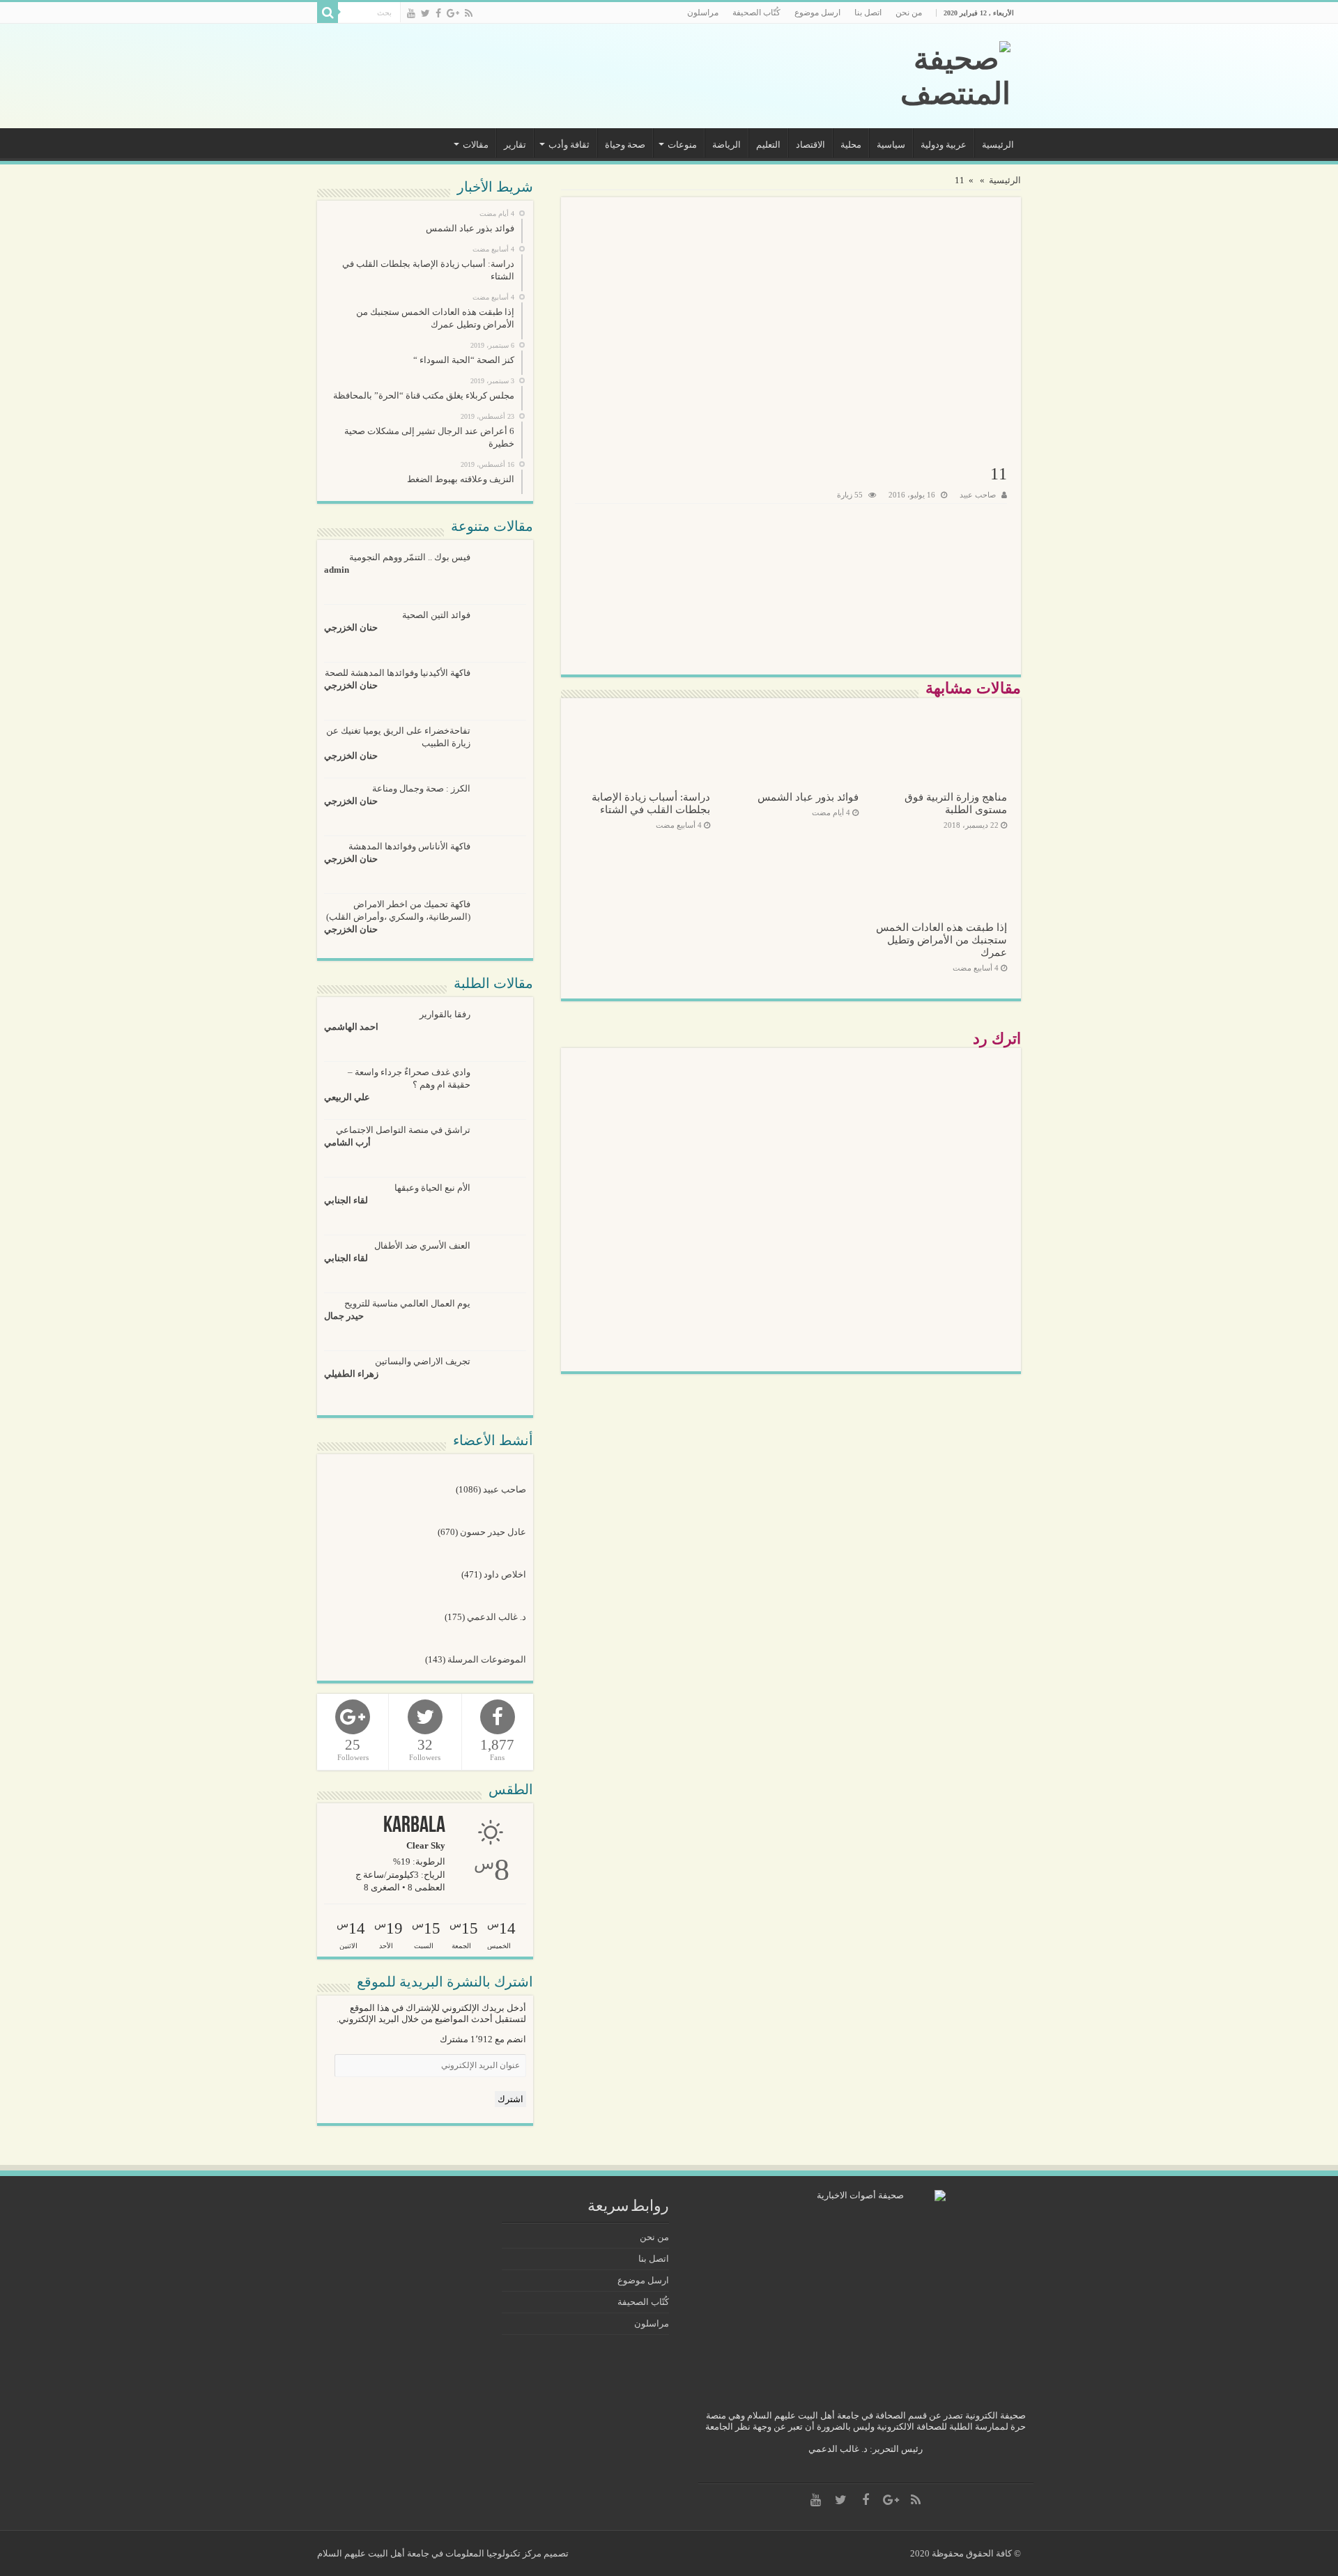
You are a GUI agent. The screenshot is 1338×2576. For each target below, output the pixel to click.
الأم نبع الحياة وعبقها (432, 1188)
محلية (851, 145)
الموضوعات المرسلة (487, 1659)
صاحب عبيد (978, 495)
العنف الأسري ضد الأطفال (422, 1245)
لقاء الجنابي (346, 1200)
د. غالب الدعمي (497, 1617)
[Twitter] (425, 13)
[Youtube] (411, 13)
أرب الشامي (347, 1142)
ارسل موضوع (817, 13)
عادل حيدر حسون (493, 1532)
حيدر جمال (344, 1316)
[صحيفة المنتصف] (916, 76)
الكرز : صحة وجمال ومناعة (421, 788)
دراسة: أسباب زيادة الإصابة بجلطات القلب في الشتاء (651, 803)
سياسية (891, 145)
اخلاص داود (505, 1574)
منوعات (682, 145)
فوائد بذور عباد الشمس (808, 797)
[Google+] (453, 13)
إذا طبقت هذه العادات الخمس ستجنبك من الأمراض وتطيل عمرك (941, 940)
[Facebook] (438, 13)
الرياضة (726, 145)
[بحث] (328, 13)
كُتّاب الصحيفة (756, 13)
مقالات (476, 145)
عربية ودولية (944, 145)
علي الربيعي (347, 1097)
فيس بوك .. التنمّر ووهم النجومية (410, 557)
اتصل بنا (868, 13)
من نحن (909, 13)
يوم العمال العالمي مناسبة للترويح (407, 1303)
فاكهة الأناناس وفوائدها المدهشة (409, 846)
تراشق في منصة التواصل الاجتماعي (403, 1130)
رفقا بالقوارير (445, 1014)
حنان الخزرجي (351, 627)
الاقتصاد (810, 145)
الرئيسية (998, 145)
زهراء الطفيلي (351, 1374)
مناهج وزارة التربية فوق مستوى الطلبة (956, 803)
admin (337, 570)
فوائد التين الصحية (436, 615)
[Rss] (469, 13)
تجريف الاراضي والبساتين (423, 1361)
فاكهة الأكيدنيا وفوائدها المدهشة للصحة (398, 673)
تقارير (515, 145)
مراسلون (703, 13)
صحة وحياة (625, 145)
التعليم (768, 145)
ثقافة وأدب (569, 145)
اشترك (510, 2099)
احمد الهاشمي (351, 1027)
